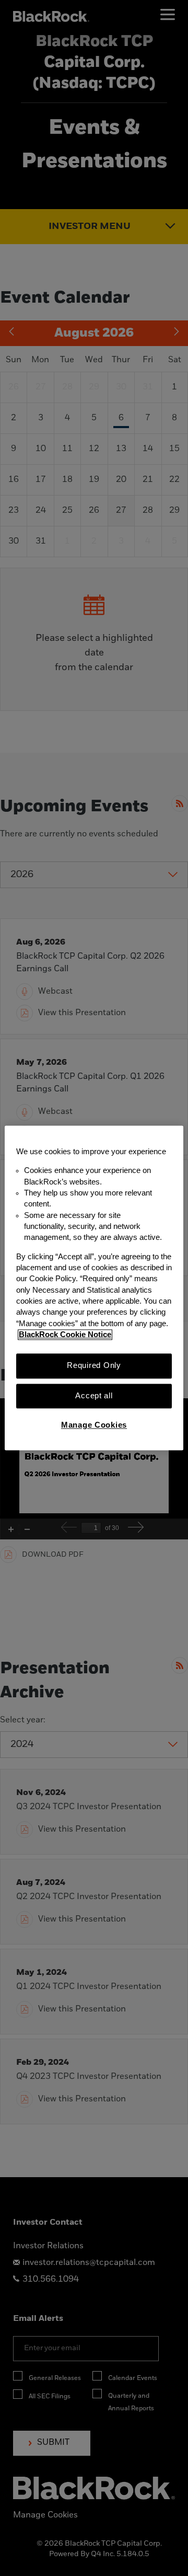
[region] (94, 1288)
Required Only (94, 1366)
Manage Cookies (94, 1425)
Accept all (94, 1396)
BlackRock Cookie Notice (65, 1335)
